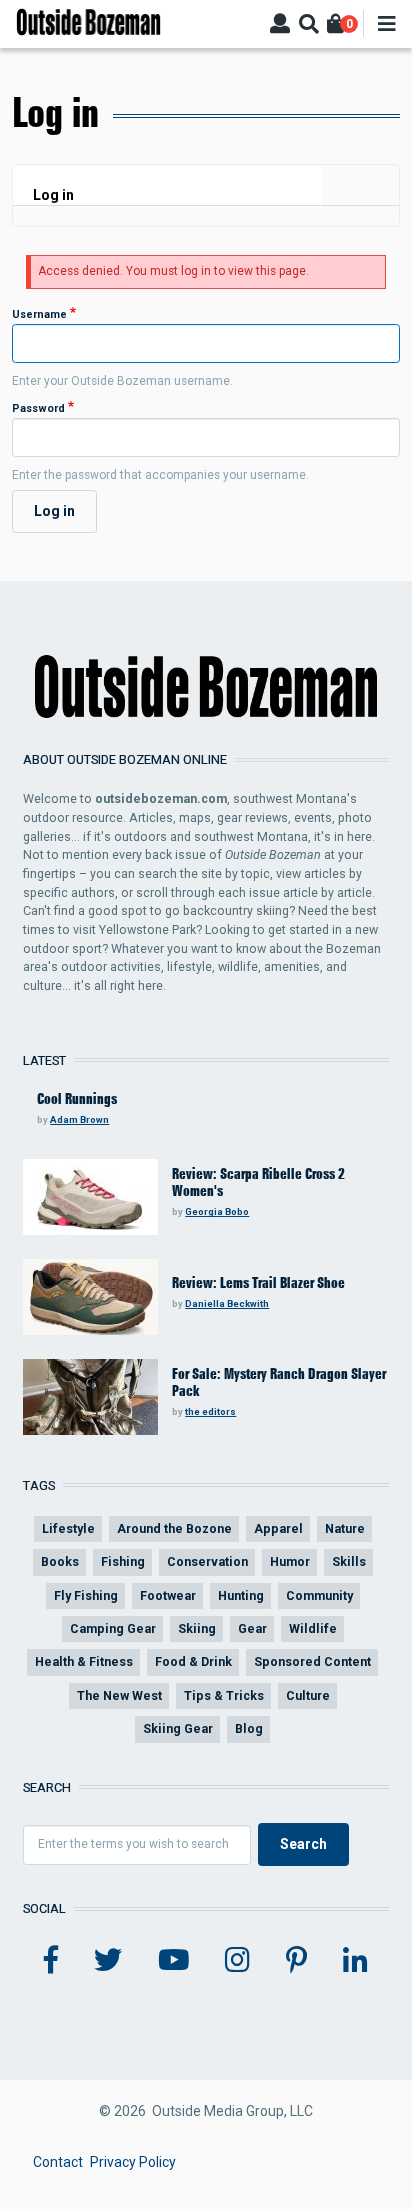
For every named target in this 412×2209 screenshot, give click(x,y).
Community (319, 1595)
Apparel (278, 1528)
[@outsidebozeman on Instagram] (237, 1961)
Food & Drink (193, 1661)
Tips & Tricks (224, 1695)
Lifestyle (68, 1528)
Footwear (168, 1595)
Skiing (197, 1628)
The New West (119, 1695)
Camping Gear (113, 1628)
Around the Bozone (174, 1528)
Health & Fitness (84, 1661)
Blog (249, 1728)
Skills (349, 1561)
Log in (53, 195)
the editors (210, 1411)
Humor (290, 1561)
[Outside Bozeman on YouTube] (174, 1961)
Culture (308, 1695)
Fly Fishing (86, 1595)
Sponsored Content (312, 1661)
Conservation (207, 1561)
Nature (345, 1528)
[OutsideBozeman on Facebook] (51, 1961)
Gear (252, 1628)
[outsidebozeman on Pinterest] (296, 1961)
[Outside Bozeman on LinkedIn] (355, 1961)
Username (39, 314)
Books (60, 1561)
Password (38, 408)
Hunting (241, 1595)
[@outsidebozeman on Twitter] (108, 1961)
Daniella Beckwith (227, 1303)
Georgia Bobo (217, 1211)
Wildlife (313, 1628)
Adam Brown (79, 1119)
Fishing (123, 1561)
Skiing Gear (178, 1728)
